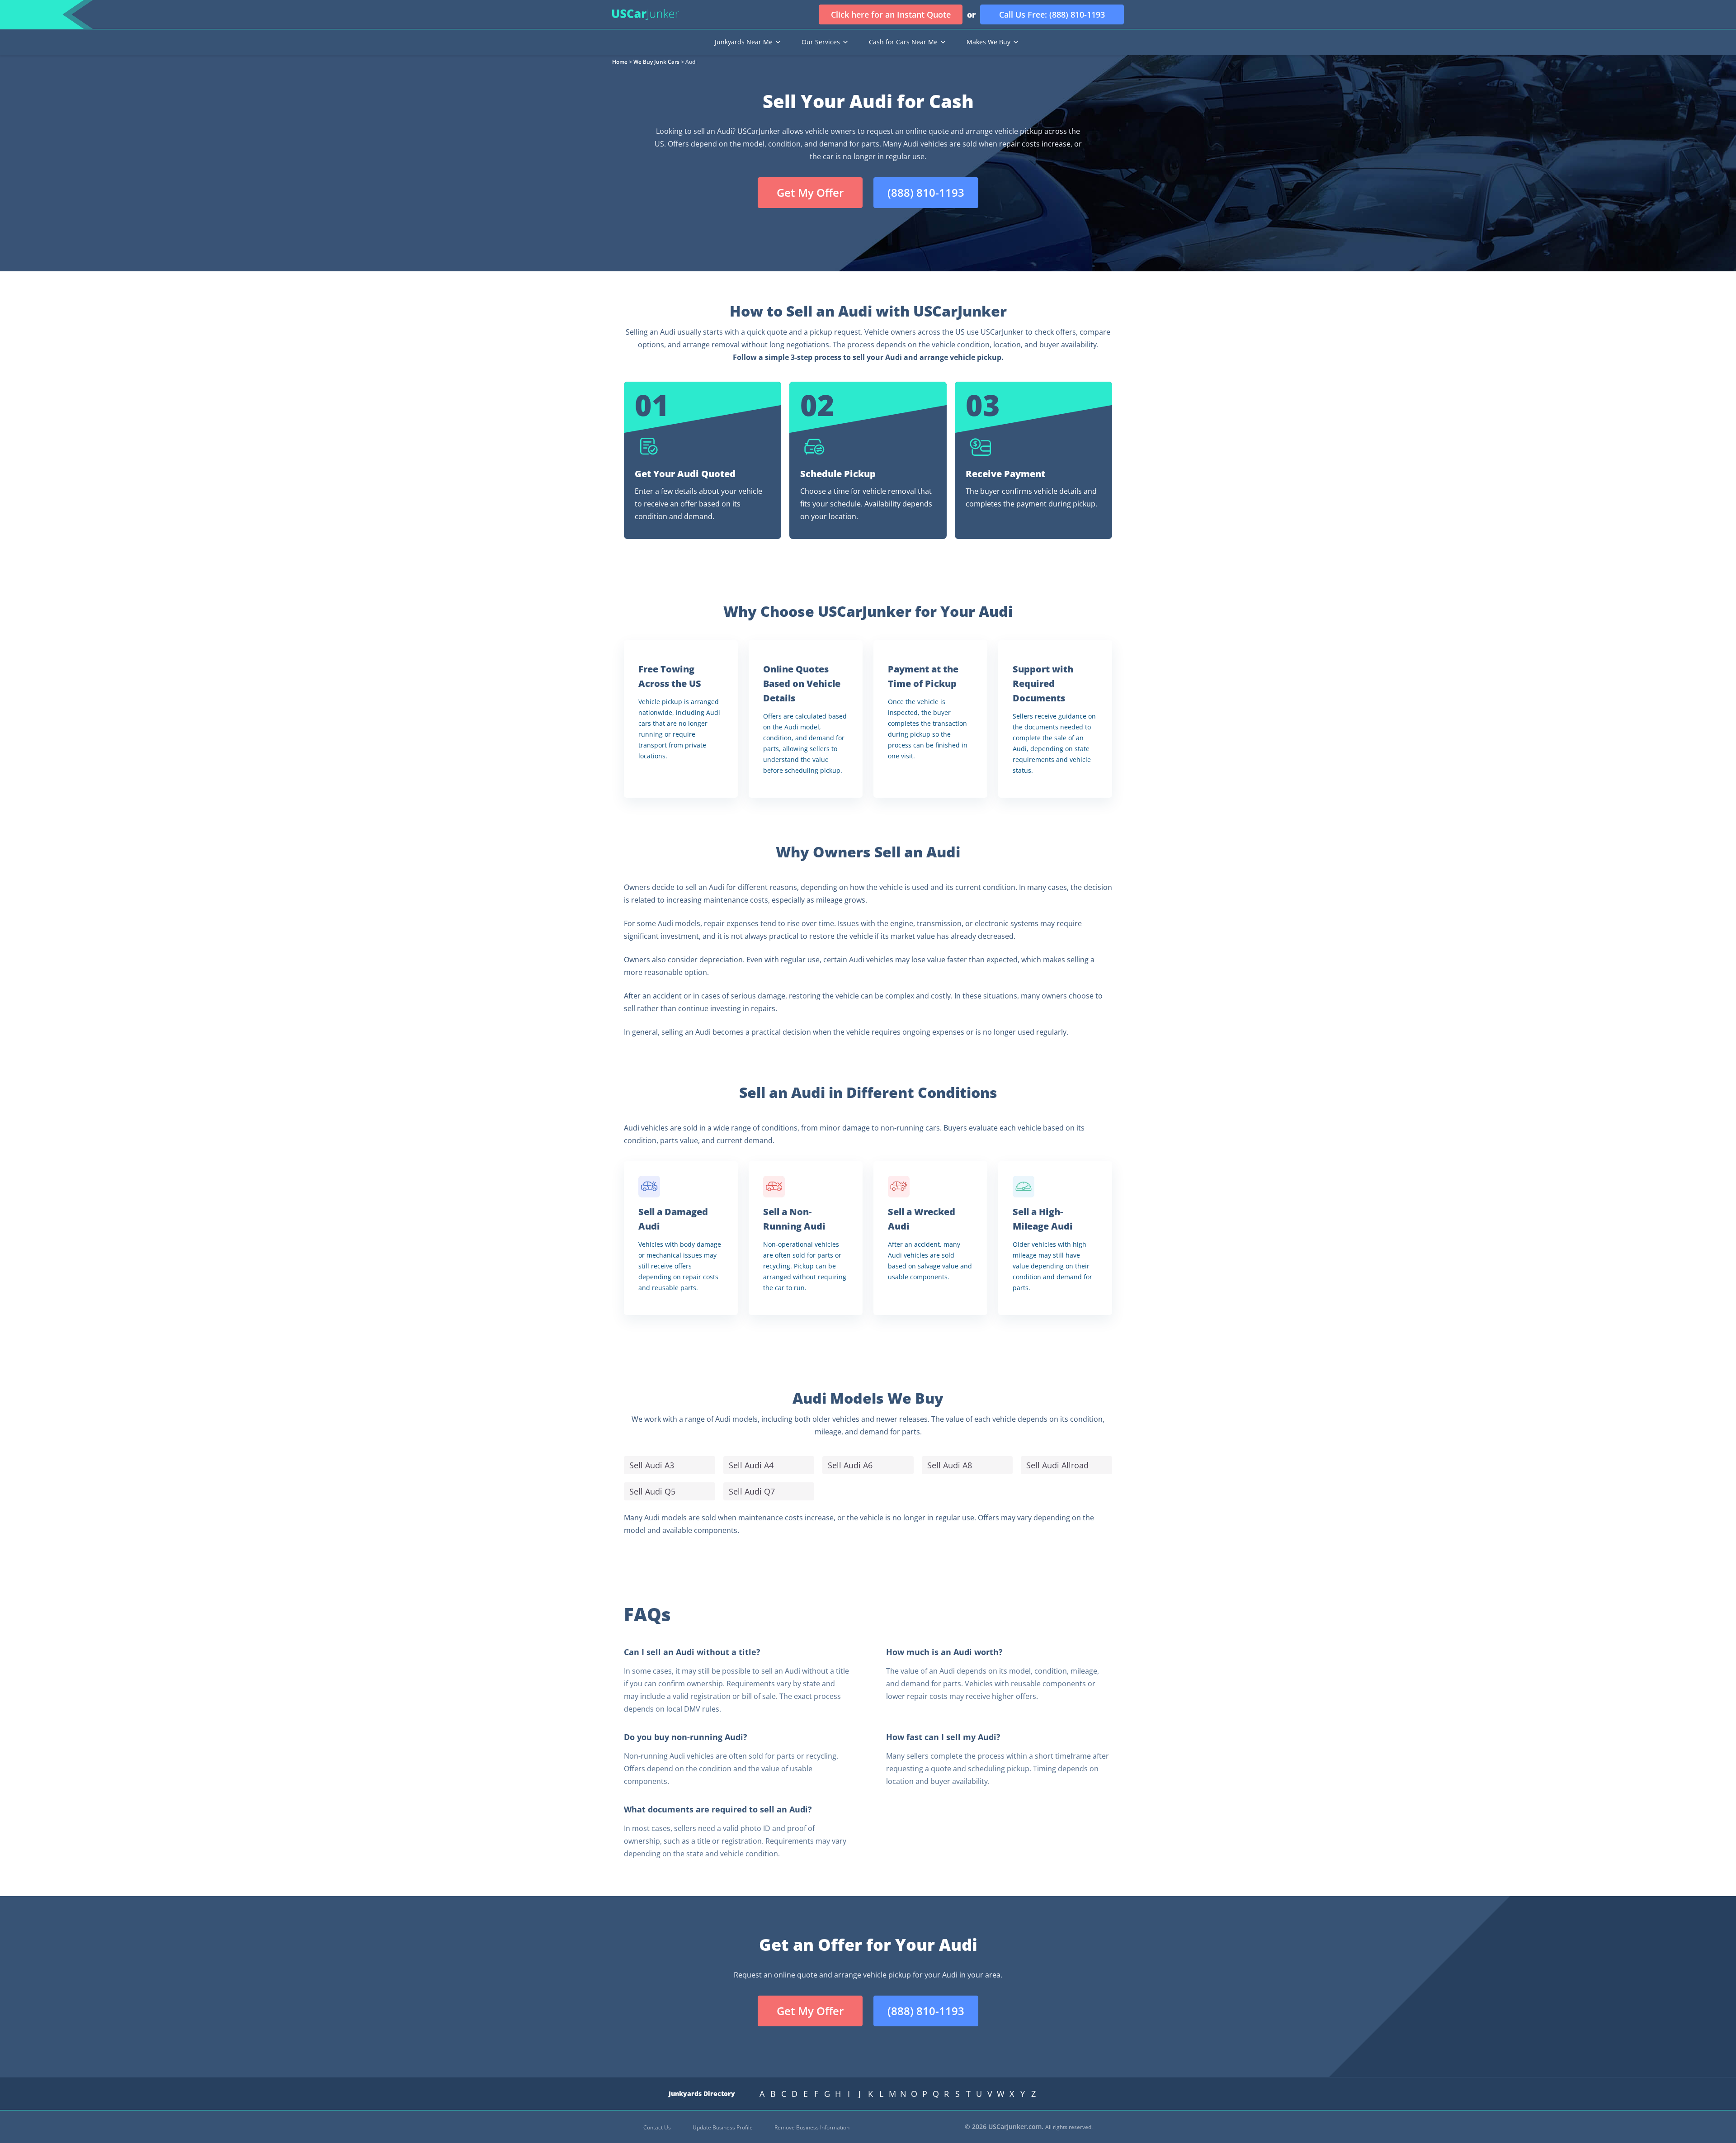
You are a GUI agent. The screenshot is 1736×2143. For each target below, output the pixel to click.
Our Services (821, 42)
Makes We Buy (988, 42)
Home (620, 62)
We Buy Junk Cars (656, 62)
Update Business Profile (723, 2127)
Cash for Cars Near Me (903, 42)
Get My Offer (810, 192)
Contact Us (657, 2127)
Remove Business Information (812, 2127)
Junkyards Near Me (744, 42)
